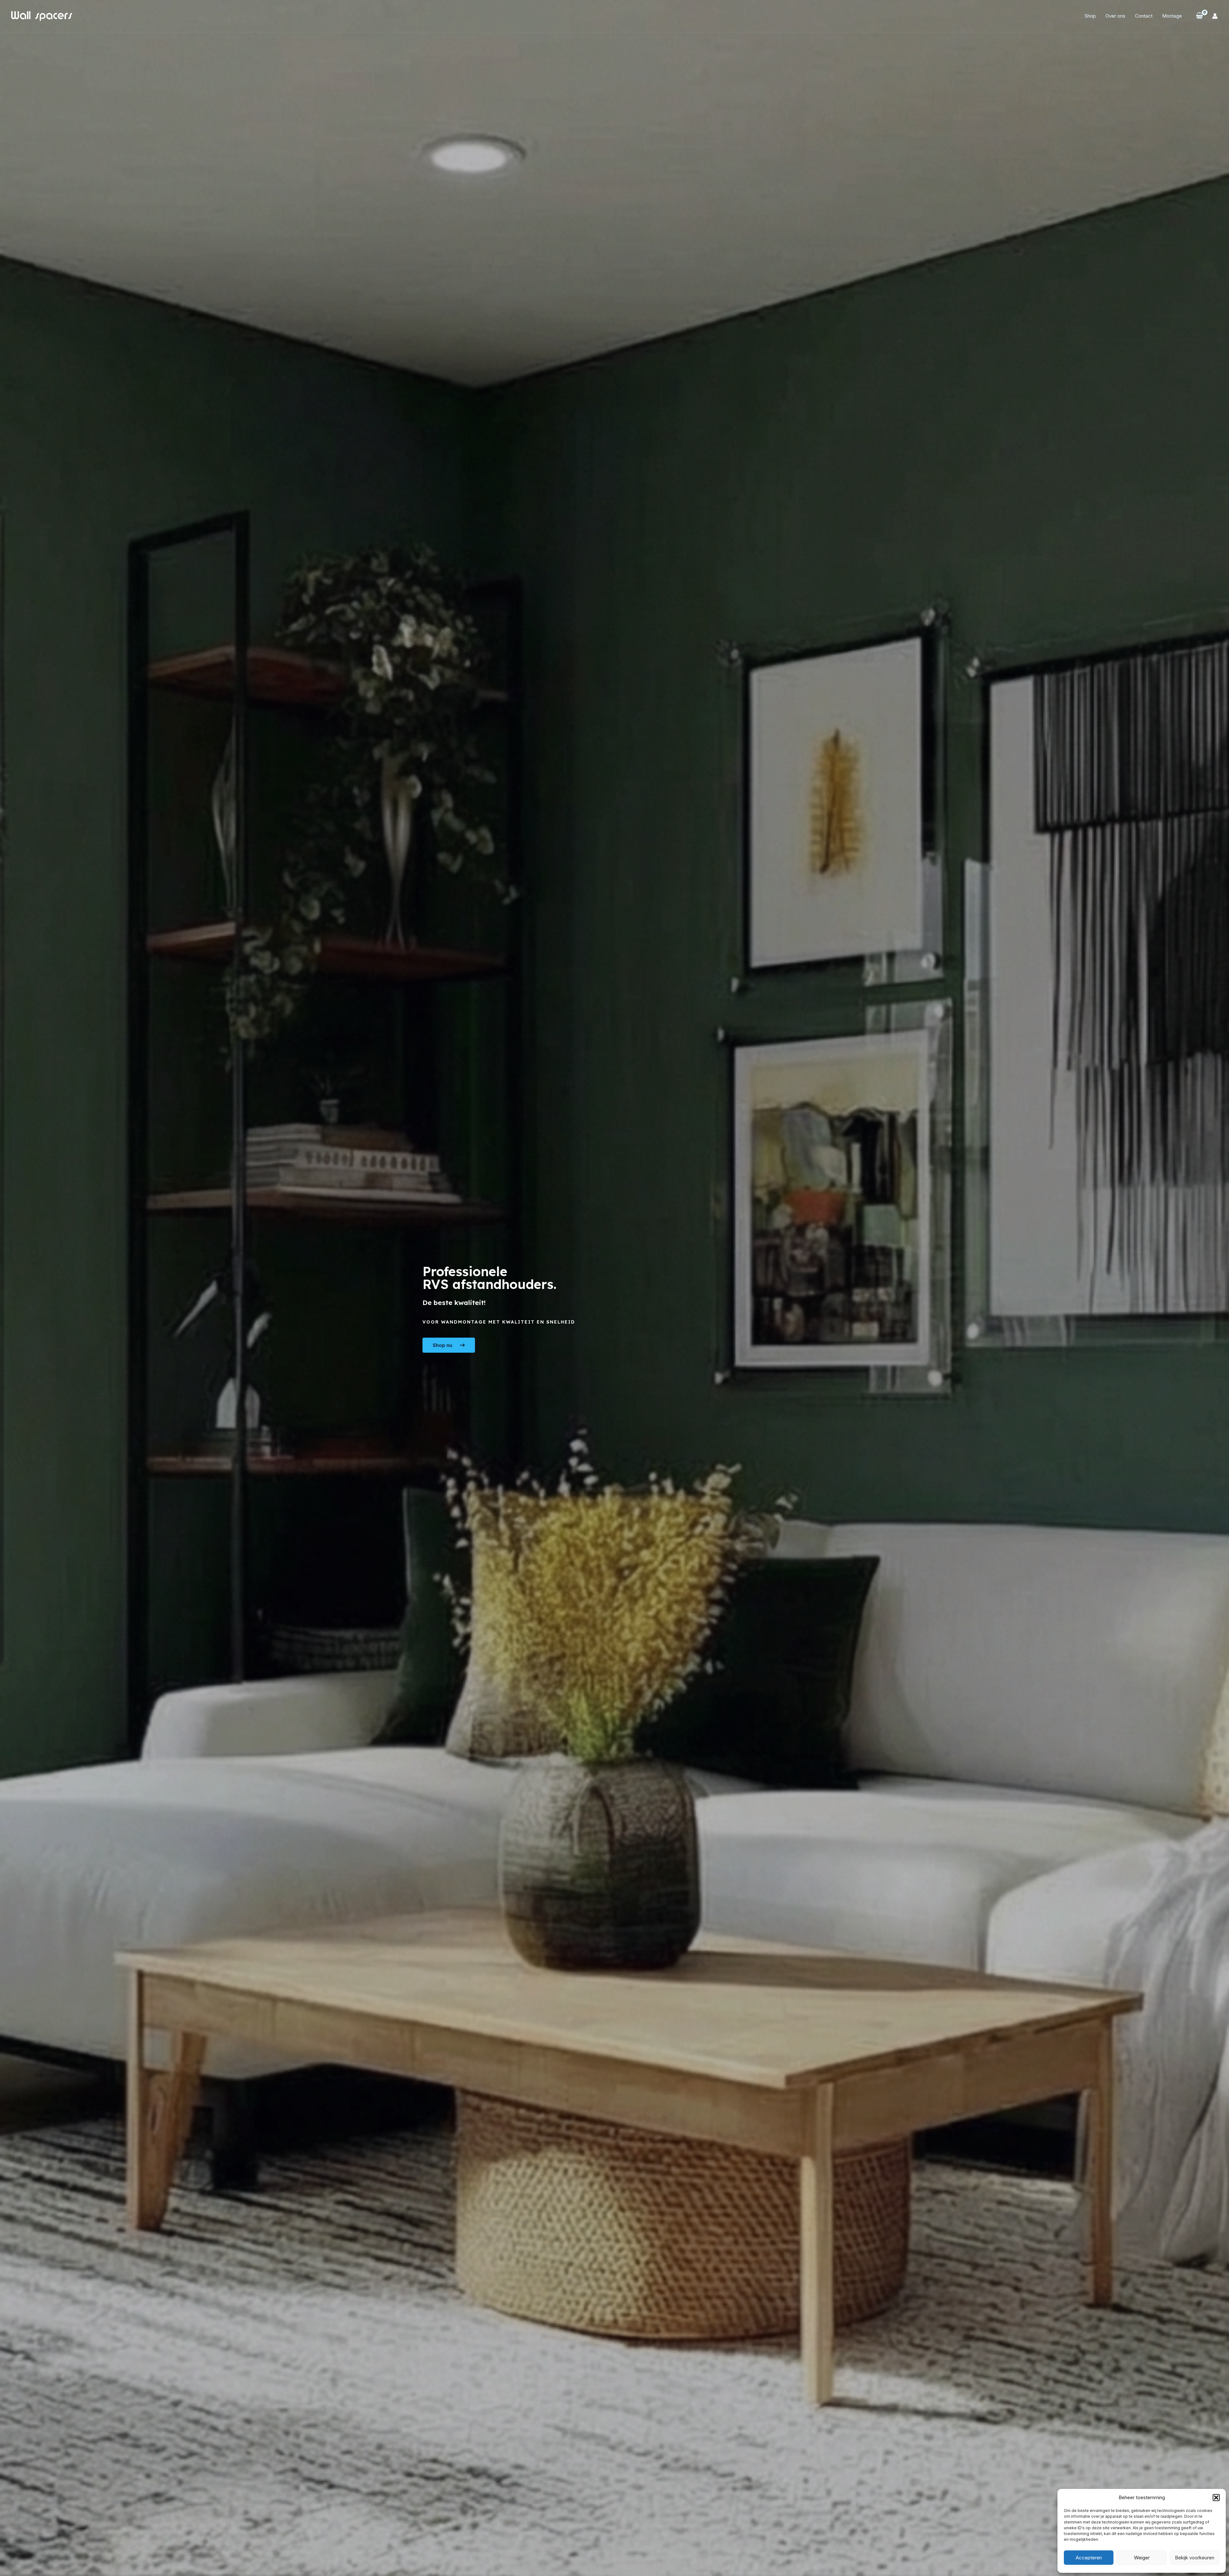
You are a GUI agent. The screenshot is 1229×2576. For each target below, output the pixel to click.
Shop (1090, 16)
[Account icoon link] (1215, 16)
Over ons (1115, 16)
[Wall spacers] (42, 16)
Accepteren (1089, 2558)
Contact (1144, 16)
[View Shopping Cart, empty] (1199, 16)
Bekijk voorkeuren (1195, 2558)
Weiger (1142, 2558)
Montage (1172, 16)
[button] (1216, 2498)
